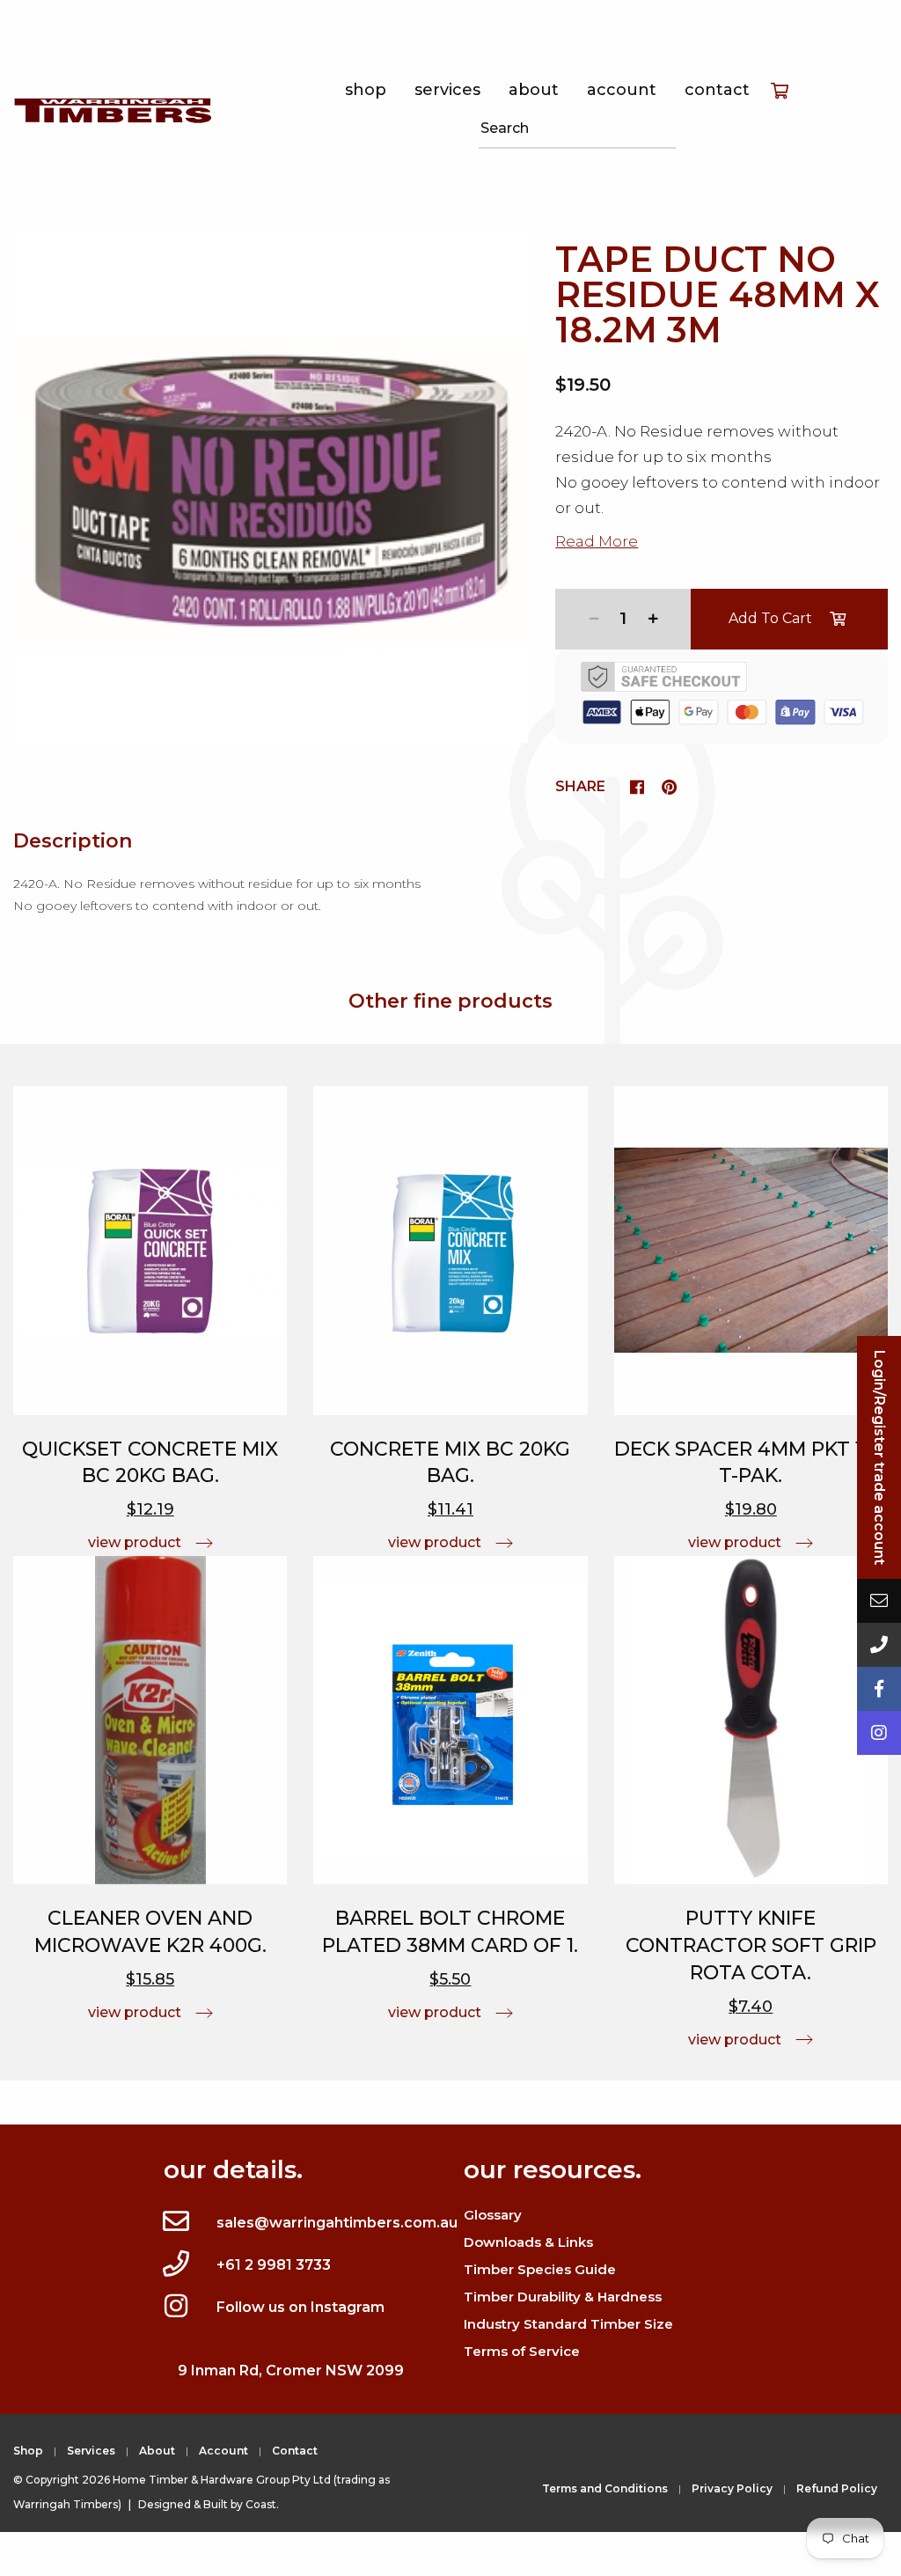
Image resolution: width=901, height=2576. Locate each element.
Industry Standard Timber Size (568, 2324)
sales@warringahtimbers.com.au (337, 2223)
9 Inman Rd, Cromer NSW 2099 (291, 2371)
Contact (717, 90)
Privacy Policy (732, 2488)
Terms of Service (522, 2351)
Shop (366, 90)
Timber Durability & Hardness (563, 2297)
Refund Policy (837, 2488)
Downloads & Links (528, 2242)
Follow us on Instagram (300, 2307)
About (534, 90)
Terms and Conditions (605, 2488)
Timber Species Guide (540, 2269)
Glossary (493, 2215)
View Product (135, 1542)
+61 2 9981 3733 (274, 2265)
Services (447, 90)
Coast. (262, 2504)
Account (622, 90)
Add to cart (770, 618)
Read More (597, 541)
